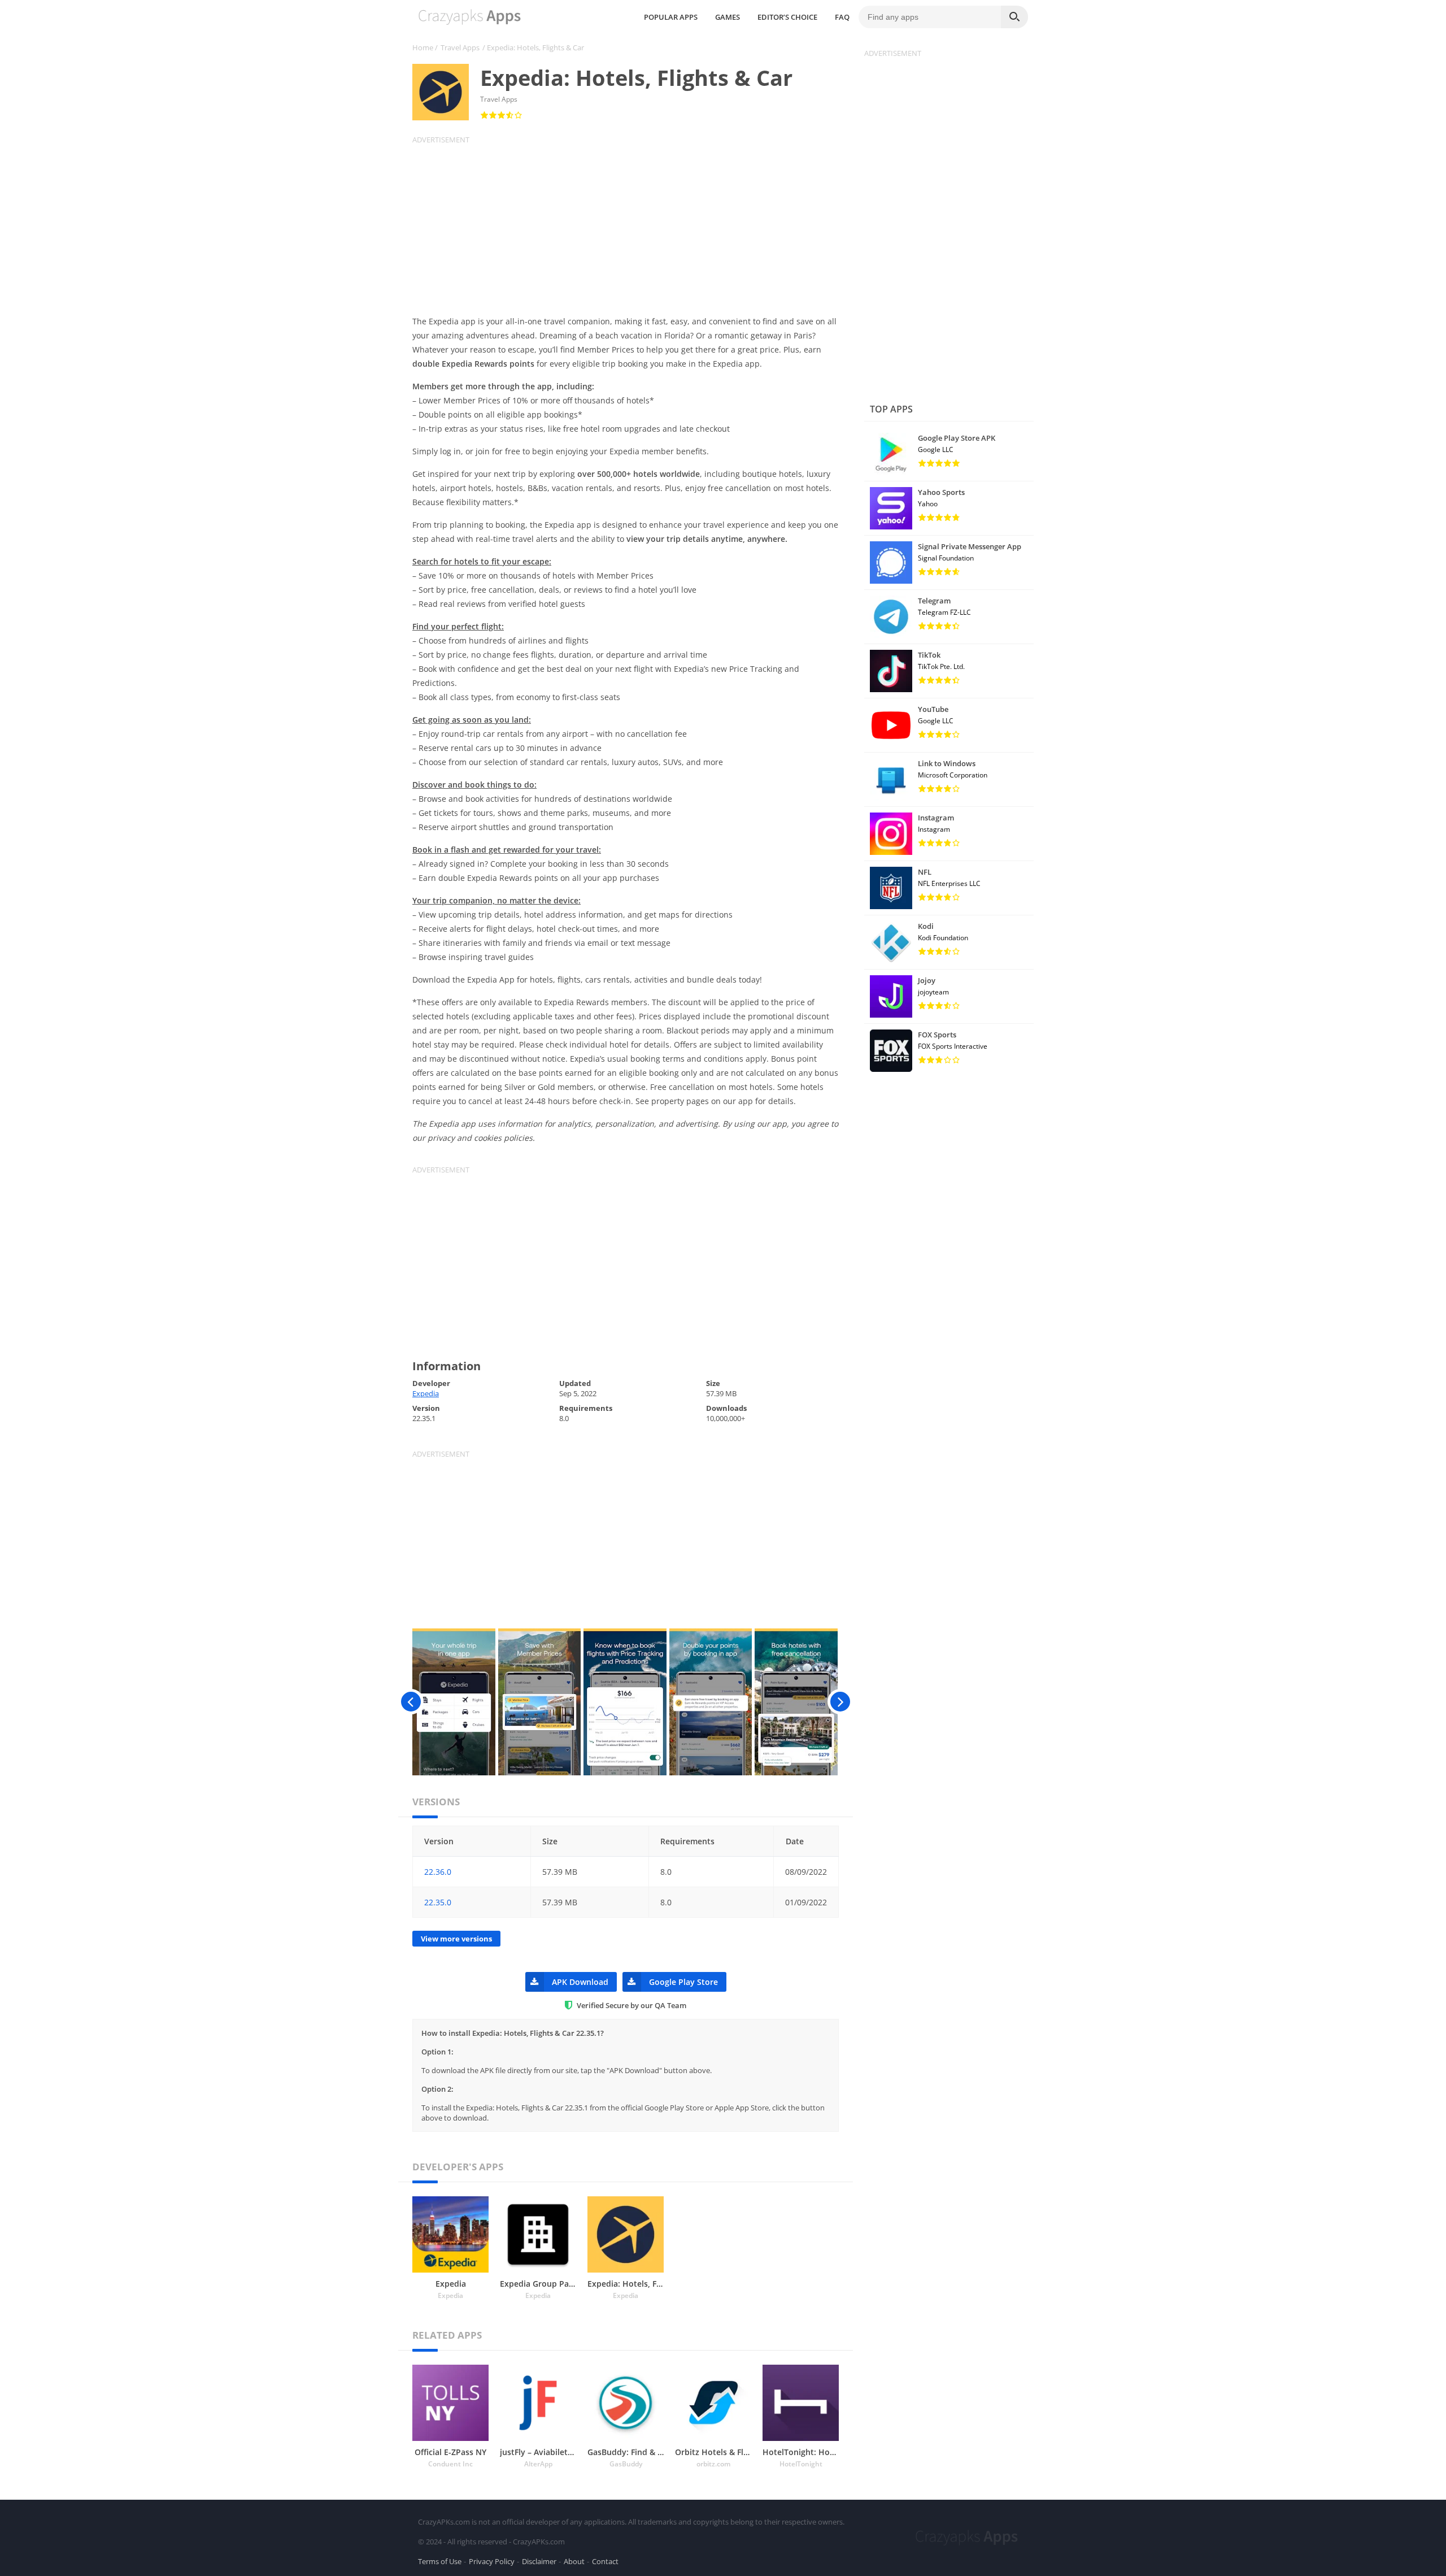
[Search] (1014, 17)
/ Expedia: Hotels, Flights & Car (533, 47)
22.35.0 (438, 1902)
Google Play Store (683, 1982)
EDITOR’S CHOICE (787, 17)
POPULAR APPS (671, 17)
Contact (605, 2561)
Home (423, 47)
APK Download (580, 1982)
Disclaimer (539, 2561)
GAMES (728, 17)
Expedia (426, 1393)
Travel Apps (460, 47)
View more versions (456, 1939)
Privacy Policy (492, 2561)
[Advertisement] (633, 224)
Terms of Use (440, 2561)
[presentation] (411, 1702)
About (574, 2561)
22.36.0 (438, 1872)
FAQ (842, 17)
